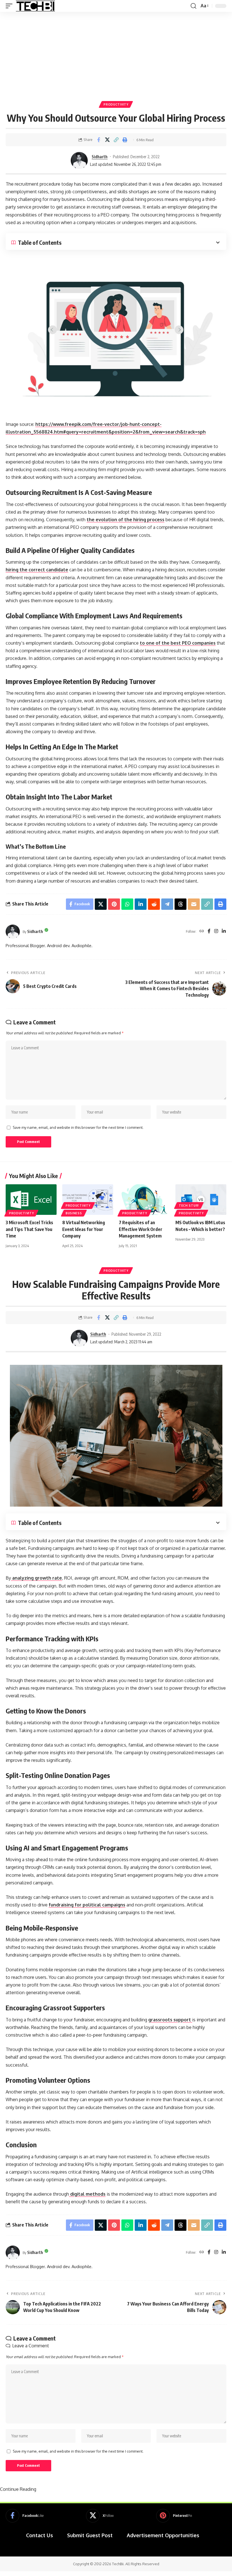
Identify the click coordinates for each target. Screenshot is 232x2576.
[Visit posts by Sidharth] (79, 160)
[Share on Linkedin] (141, 904)
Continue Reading (18, 2489)
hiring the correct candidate (37, 570)
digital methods (87, 2194)
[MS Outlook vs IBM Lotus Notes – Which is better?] (201, 1200)
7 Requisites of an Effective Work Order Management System (141, 1229)
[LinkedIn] (224, 931)
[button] (10, 6)
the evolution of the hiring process (125, 520)
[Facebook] (209, 931)
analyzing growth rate (36, 1578)
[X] (100, 2516)
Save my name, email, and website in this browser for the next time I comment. (78, 1127)
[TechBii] (36, 6)
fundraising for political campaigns (87, 1905)
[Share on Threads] (181, 904)
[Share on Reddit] (154, 904)
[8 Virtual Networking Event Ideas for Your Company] (88, 1200)
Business (74, 1213)
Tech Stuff (189, 1206)
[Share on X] (107, 140)
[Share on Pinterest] (114, 904)
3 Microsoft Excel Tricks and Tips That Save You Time (29, 1229)
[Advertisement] (116, 54)
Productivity (116, 104)
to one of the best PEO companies (178, 643)
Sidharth (100, 156)
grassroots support (170, 2020)
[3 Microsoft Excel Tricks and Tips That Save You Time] (31, 1200)
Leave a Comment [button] (31, 2346)
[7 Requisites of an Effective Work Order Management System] (144, 1200)
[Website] (202, 931)
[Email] (194, 904)
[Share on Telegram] (167, 904)
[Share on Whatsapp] (127, 904)
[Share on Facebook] (98, 140)
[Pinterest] (174, 2516)
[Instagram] (216, 931)
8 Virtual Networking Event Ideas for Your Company (84, 1229)
